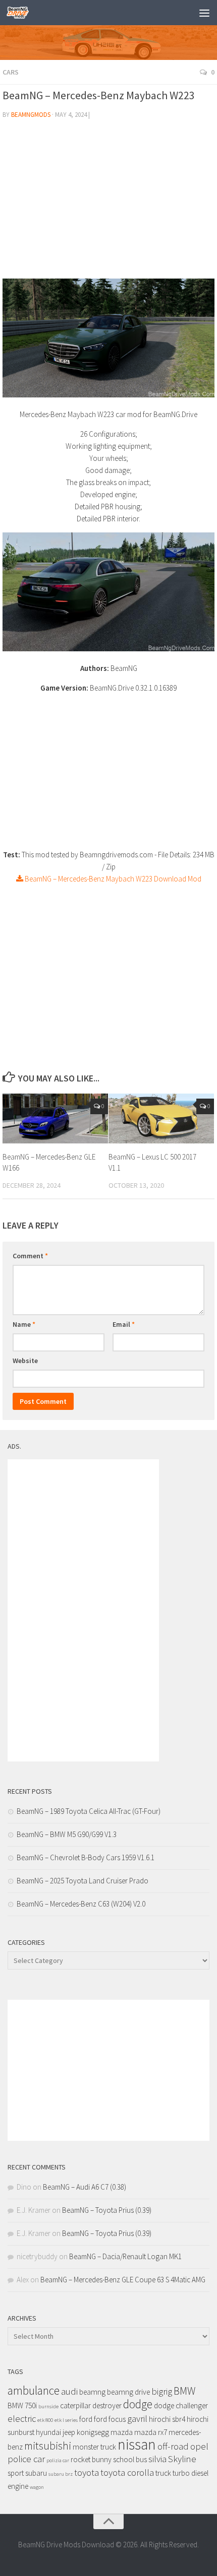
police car (26, 2459)
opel (199, 2446)
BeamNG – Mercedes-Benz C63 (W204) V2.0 (81, 1904)
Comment (30, 1256)
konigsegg (93, 2432)
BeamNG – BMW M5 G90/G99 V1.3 (67, 1834)
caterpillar (75, 2405)
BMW (184, 2391)
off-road (173, 2446)
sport (16, 2473)
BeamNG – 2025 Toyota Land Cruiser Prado (83, 1881)
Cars (11, 72)
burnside (48, 2406)
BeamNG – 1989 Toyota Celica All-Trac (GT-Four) (89, 1811)
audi (69, 2391)
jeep (69, 2432)
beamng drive (128, 2392)
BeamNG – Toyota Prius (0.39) (107, 2210)
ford (86, 2419)
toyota (87, 2472)
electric (22, 2419)
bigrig (162, 2391)
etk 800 (45, 2420)
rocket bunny (91, 2459)
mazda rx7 (151, 2432)
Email (124, 1324)
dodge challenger (181, 2405)
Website (25, 1361)
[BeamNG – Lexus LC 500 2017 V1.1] (161, 1118)
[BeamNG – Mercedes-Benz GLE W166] (55, 1118)
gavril (137, 2419)
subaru (36, 2473)
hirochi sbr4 (167, 2419)
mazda (122, 2432)
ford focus (110, 2419)
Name (24, 1324)
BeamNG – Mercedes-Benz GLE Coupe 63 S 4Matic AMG (123, 2280)
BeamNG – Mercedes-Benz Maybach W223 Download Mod (112, 879)
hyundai (48, 2432)
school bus (130, 2459)
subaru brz (61, 2474)
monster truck (94, 2447)
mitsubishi (48, 2446)
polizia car (58, 2460)
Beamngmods (31, 115)
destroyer (107, 2405)
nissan (137, 2444)
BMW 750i (22, 2405)
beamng (92, 2392)
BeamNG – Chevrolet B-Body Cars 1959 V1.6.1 (86, 1857)
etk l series (66, 2420)
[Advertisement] (108, 203)
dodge (138, 2404)
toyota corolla (127, 2472)
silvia (157, 2459)
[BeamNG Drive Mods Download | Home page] (21, 13)
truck (163, 2473)
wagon (37, 2487)
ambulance (34, 2390)
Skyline (182, 2459)
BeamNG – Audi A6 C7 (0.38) (85, 2187)
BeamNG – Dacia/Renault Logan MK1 (125, 2256)
